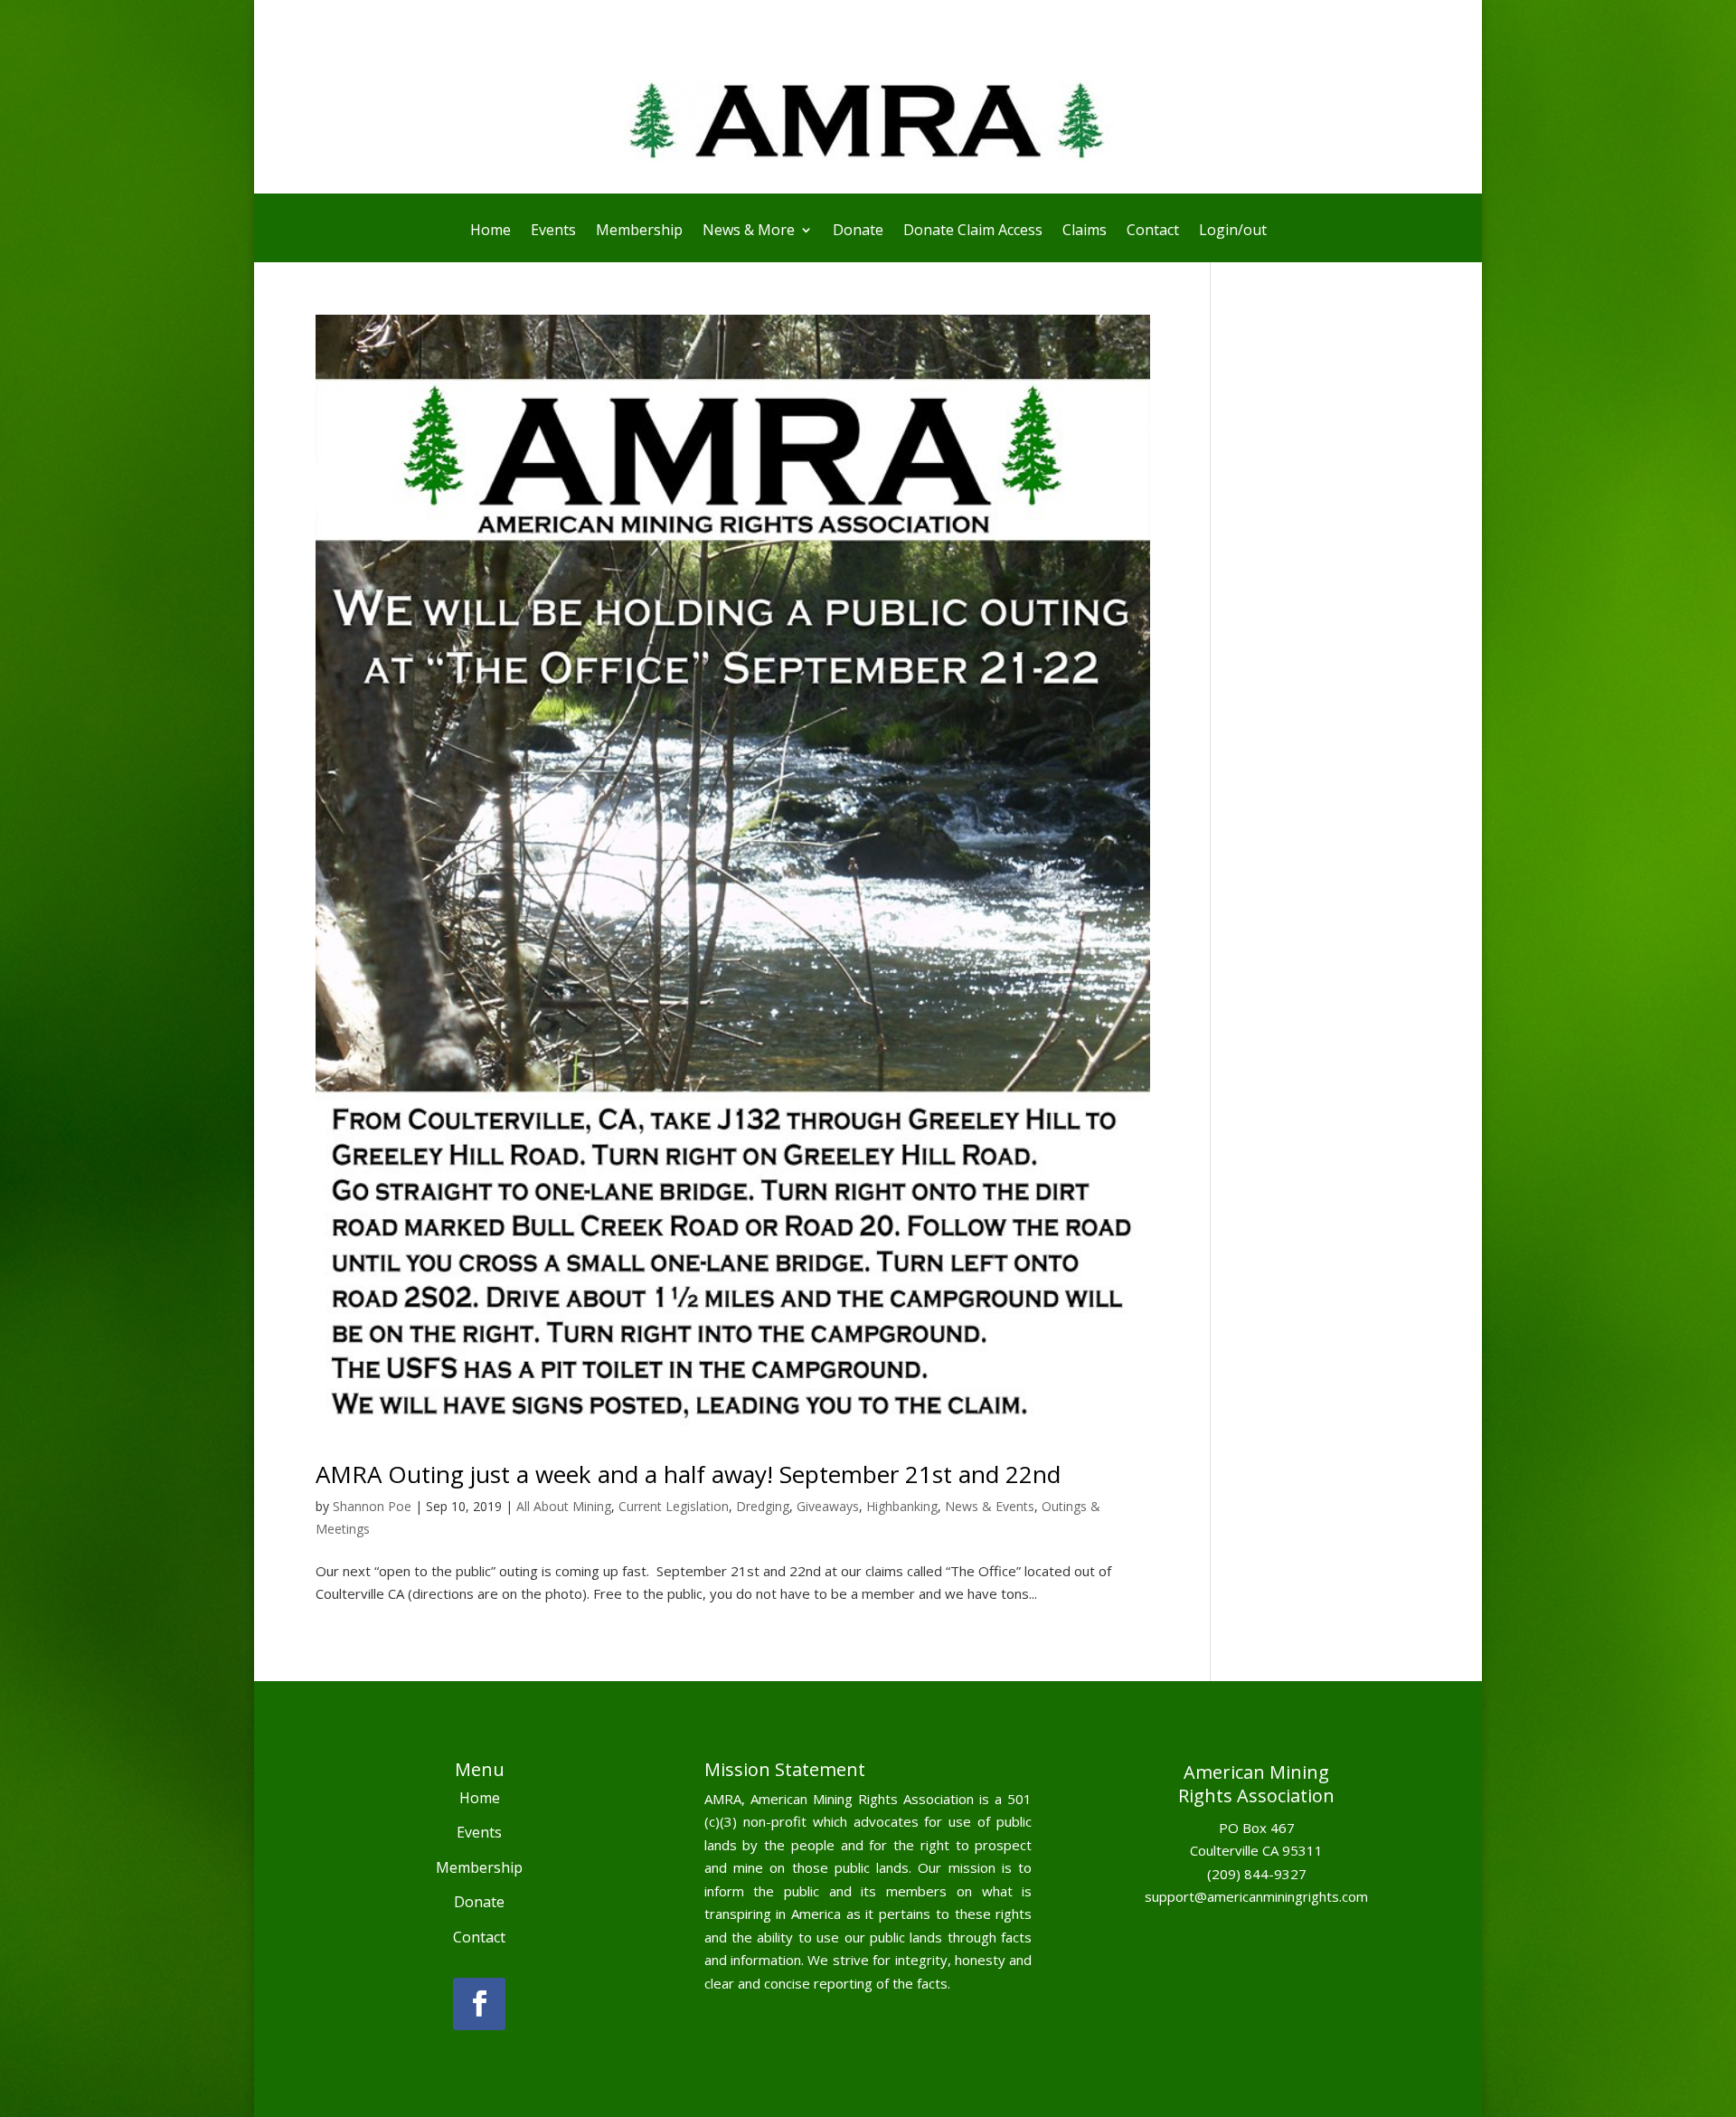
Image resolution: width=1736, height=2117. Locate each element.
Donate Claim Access (973, 232)
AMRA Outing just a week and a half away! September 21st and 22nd (688, 1474)
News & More (749, 232)
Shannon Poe (372, 1506)
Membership (639, 232)
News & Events (990, 1506)
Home (491, 232)
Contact (1153, 232)
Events (553, 232)
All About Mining (564, 1506)
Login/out (1233, 232)
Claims (1085, 232)
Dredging (763, 1506)
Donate (858, 232)
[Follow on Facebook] (479, 2004)
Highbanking (902, 1506)
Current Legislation (674, 1506)
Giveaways (828, 1506)
